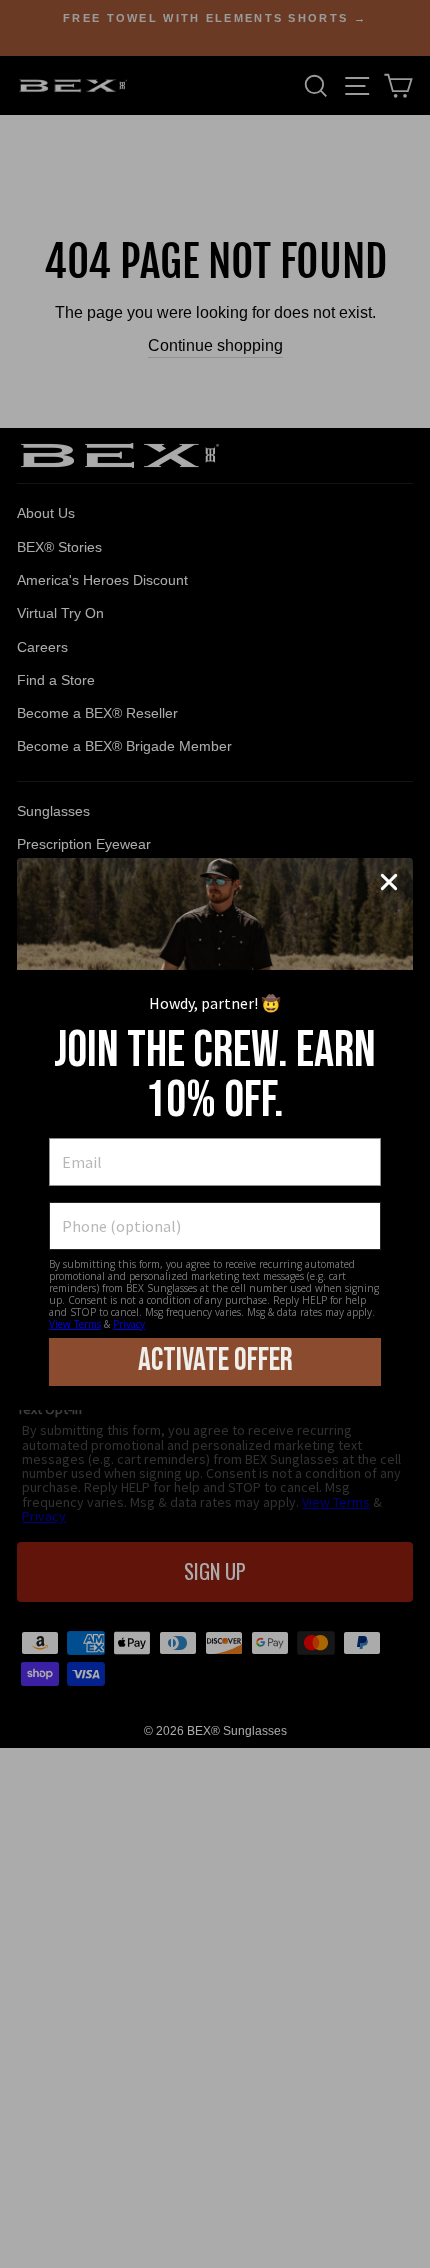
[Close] (389, 882)
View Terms (75, 1324)
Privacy (129, 1324)
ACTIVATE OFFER (215, 1360)
